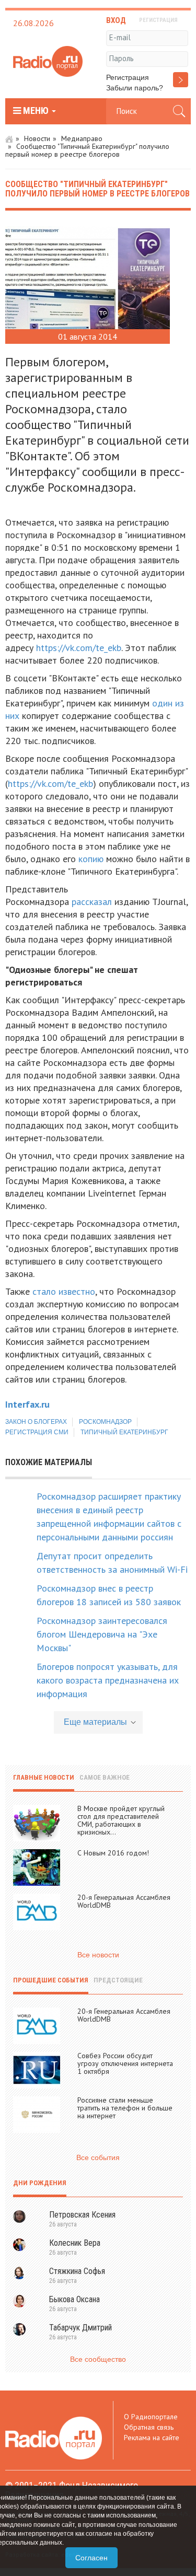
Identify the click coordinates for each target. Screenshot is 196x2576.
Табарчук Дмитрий (80, 2328)
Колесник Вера (75, 2243)
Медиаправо (82, 138)
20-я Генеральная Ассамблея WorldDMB (124, 1901)
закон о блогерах (36, 1422)
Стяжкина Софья (77, 2271)
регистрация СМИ (37, 1432)
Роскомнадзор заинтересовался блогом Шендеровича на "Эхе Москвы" (102, 1634)
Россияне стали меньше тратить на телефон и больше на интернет (125, 2108)
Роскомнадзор (105, 1422)
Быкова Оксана (74, 2299)
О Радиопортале (151, 2417)
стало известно (64, 1291)
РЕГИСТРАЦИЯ (158, 20)
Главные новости (44, 1777)
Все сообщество (98, 2359)
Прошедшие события (51, 1980)
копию (91, 859)
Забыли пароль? (135, 88)
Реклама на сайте (152, 2438)
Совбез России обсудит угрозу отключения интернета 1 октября (125, 2063)
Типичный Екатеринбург (124, 1432)
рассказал (92, 902)
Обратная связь (149, 2427)
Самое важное (105, 1777)
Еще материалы (95, 1722)
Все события (98, 2157)
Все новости (98, 1955)
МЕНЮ (36, 111)
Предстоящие (118, 1980)
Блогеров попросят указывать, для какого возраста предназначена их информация (108, 1680)
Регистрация (128, 77)
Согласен (91, 2558)
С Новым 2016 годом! (113, 1853)
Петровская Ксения (82, 2215)
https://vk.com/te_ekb (79, 648)
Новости (37, 138)
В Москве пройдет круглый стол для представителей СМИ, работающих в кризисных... (121, 1820)
